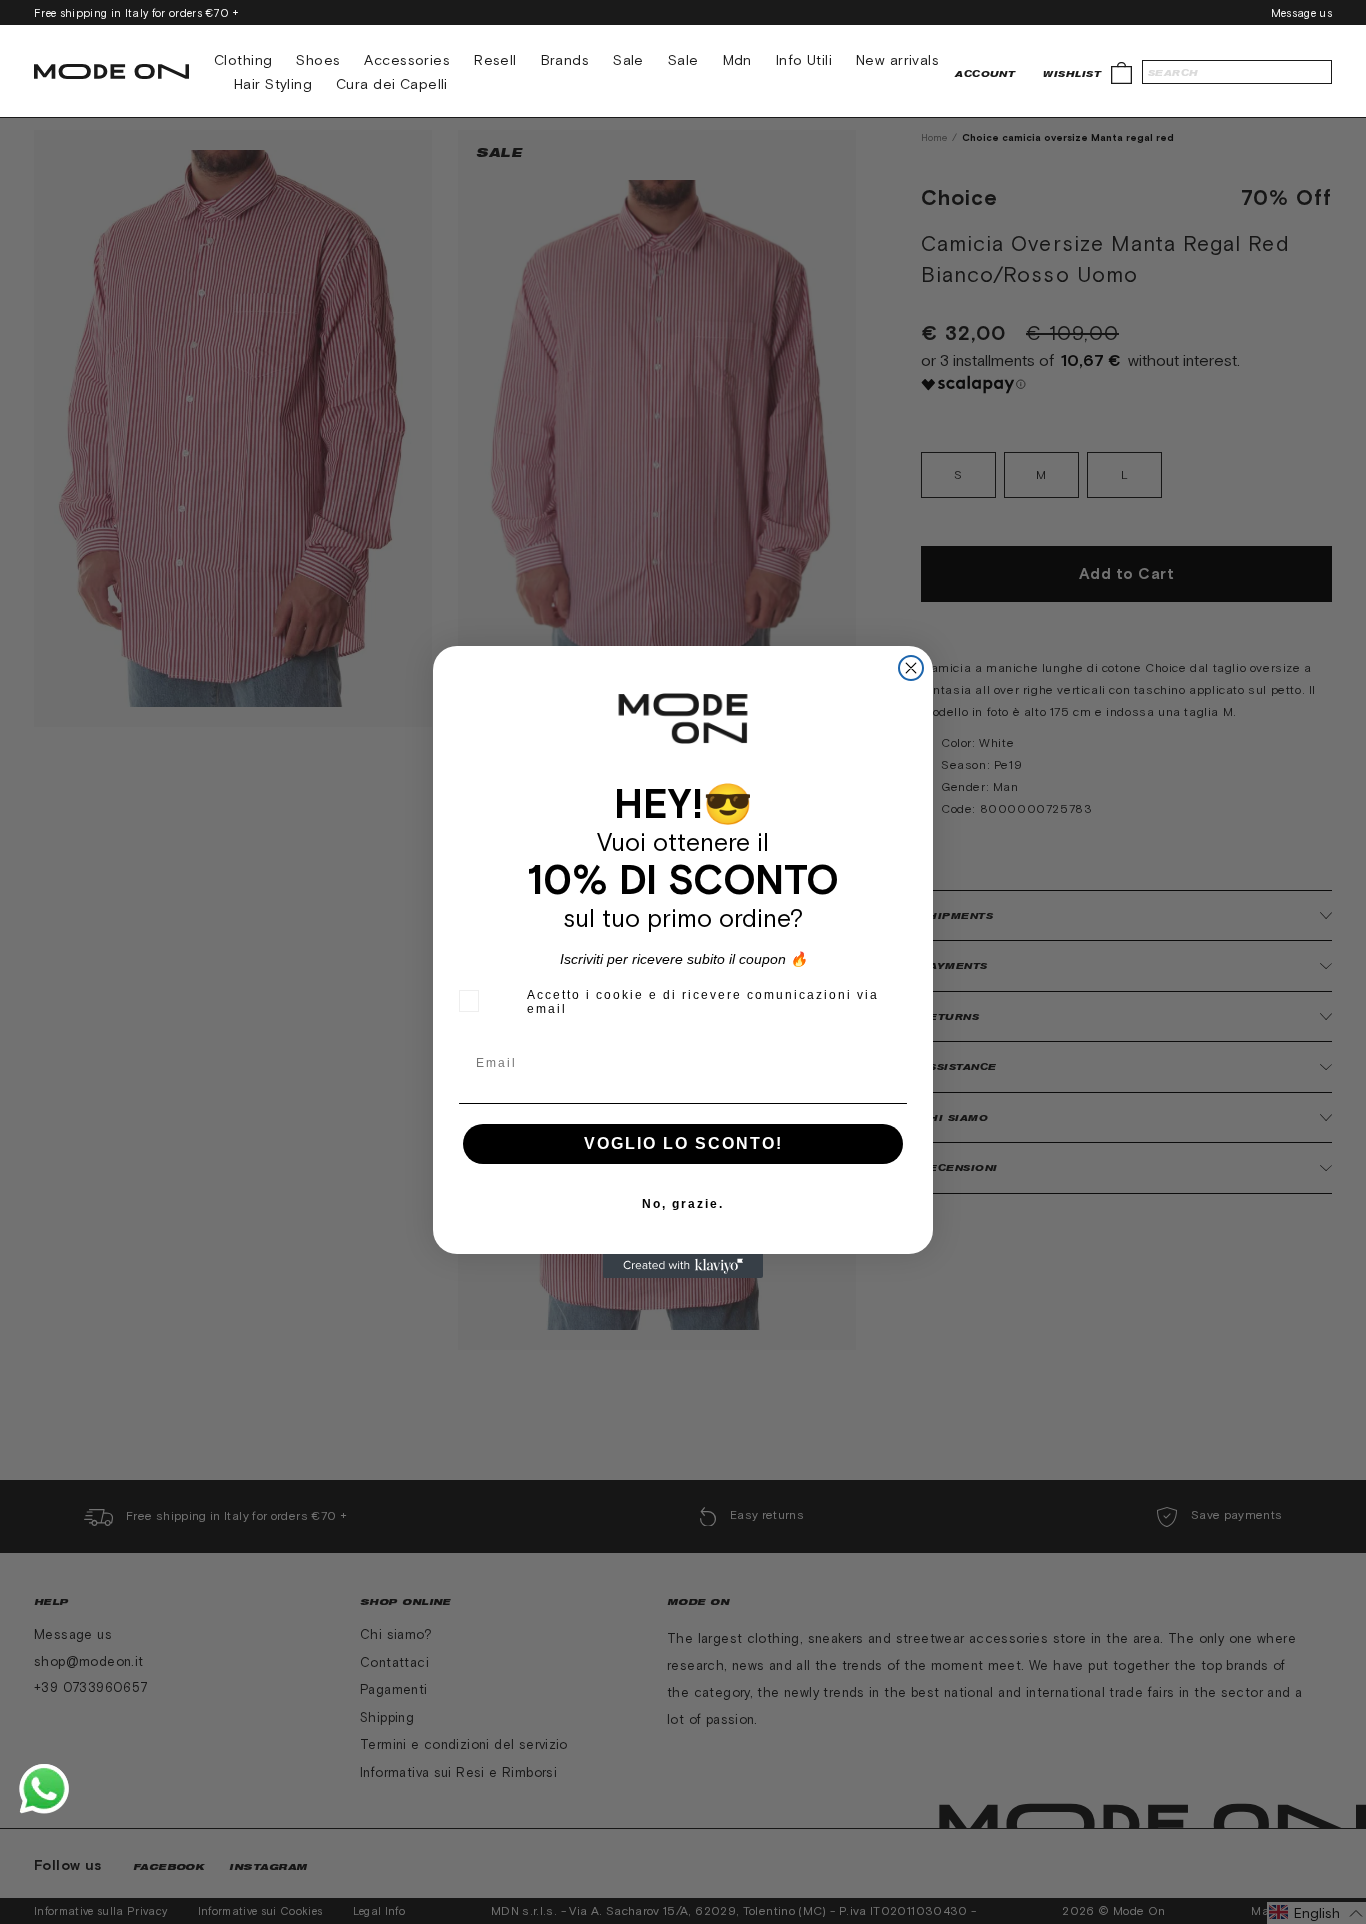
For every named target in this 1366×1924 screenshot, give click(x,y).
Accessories (407, 60)
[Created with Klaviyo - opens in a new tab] (683, 1266)
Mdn (737, 60)
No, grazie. (683, 1204)
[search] (1237, 72)
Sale (628, 60)
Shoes (318, 60)
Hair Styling (273, 84)
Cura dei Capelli (392, 84)
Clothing (243, 60)
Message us (1301, 13)
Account (985, 73)
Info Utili (804, 60)
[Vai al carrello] (1121, 71)
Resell (495, 60)
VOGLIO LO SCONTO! (683, 1143)
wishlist (1072, 73)
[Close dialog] (911, 668)
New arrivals (897, 60)
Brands (565, 60)
